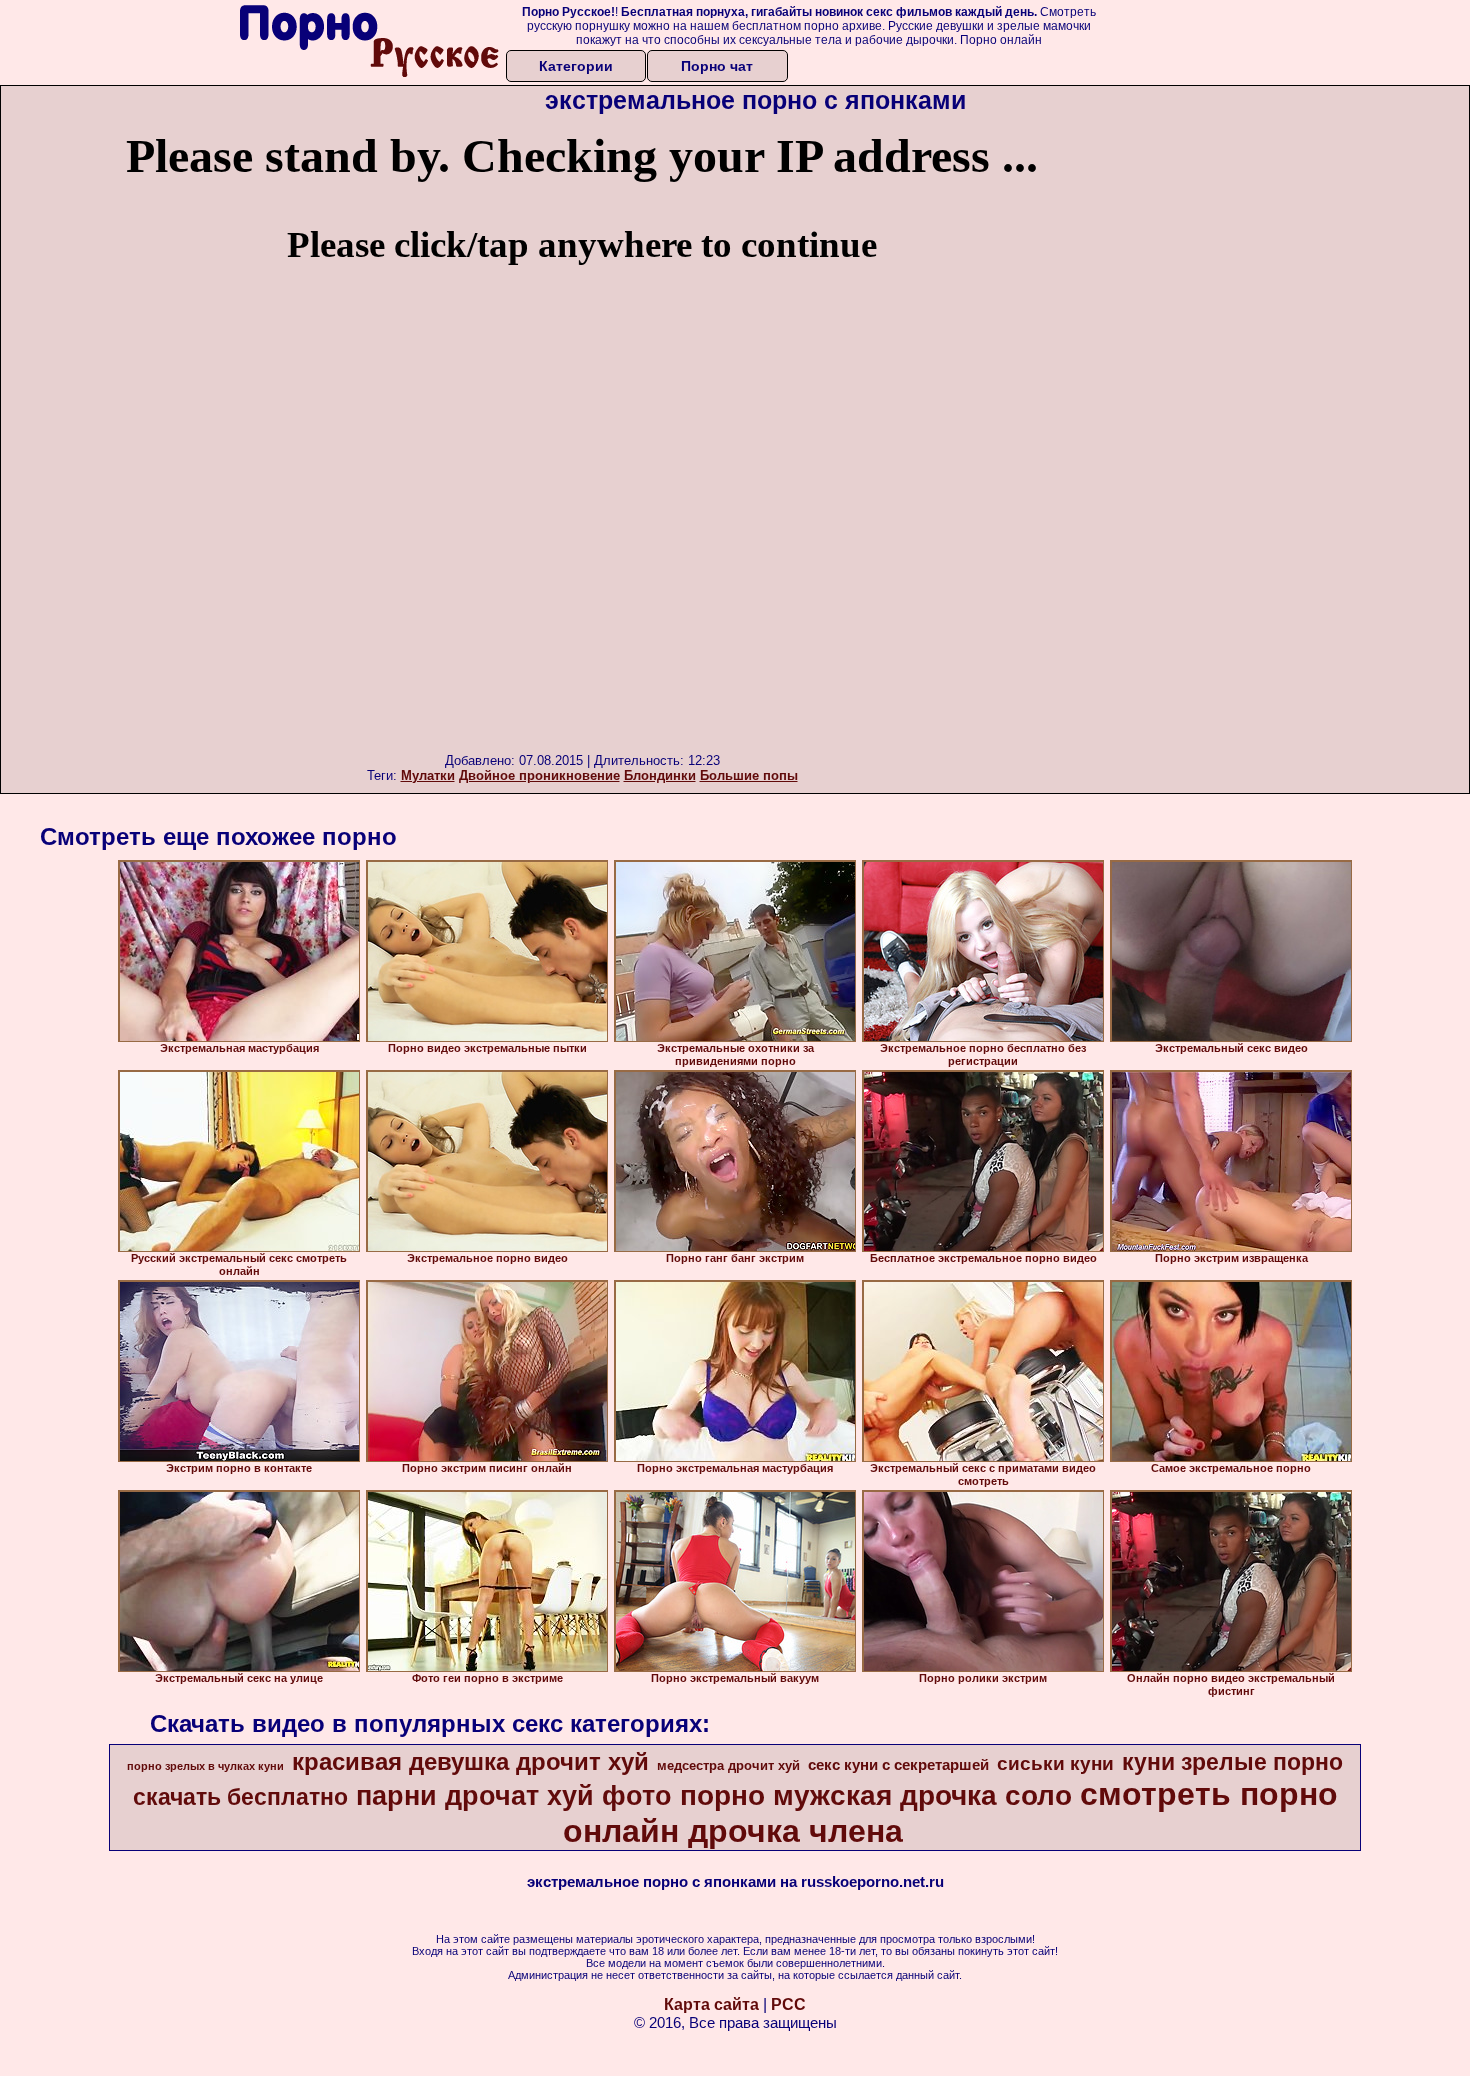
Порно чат (717, 66)
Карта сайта (711, 2004)
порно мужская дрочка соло (876, 1795)
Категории (576, 66)
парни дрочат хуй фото (514, 1796)
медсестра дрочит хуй (728, 1765)
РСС (788, 2004)
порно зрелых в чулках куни (205, 1766)
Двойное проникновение (539, 775)
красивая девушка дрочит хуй (470, 1761)
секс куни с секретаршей (898, 1765)
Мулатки (428, 775)
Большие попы (749, 775)
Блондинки (660, 775)
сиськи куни (1055, 1763)
